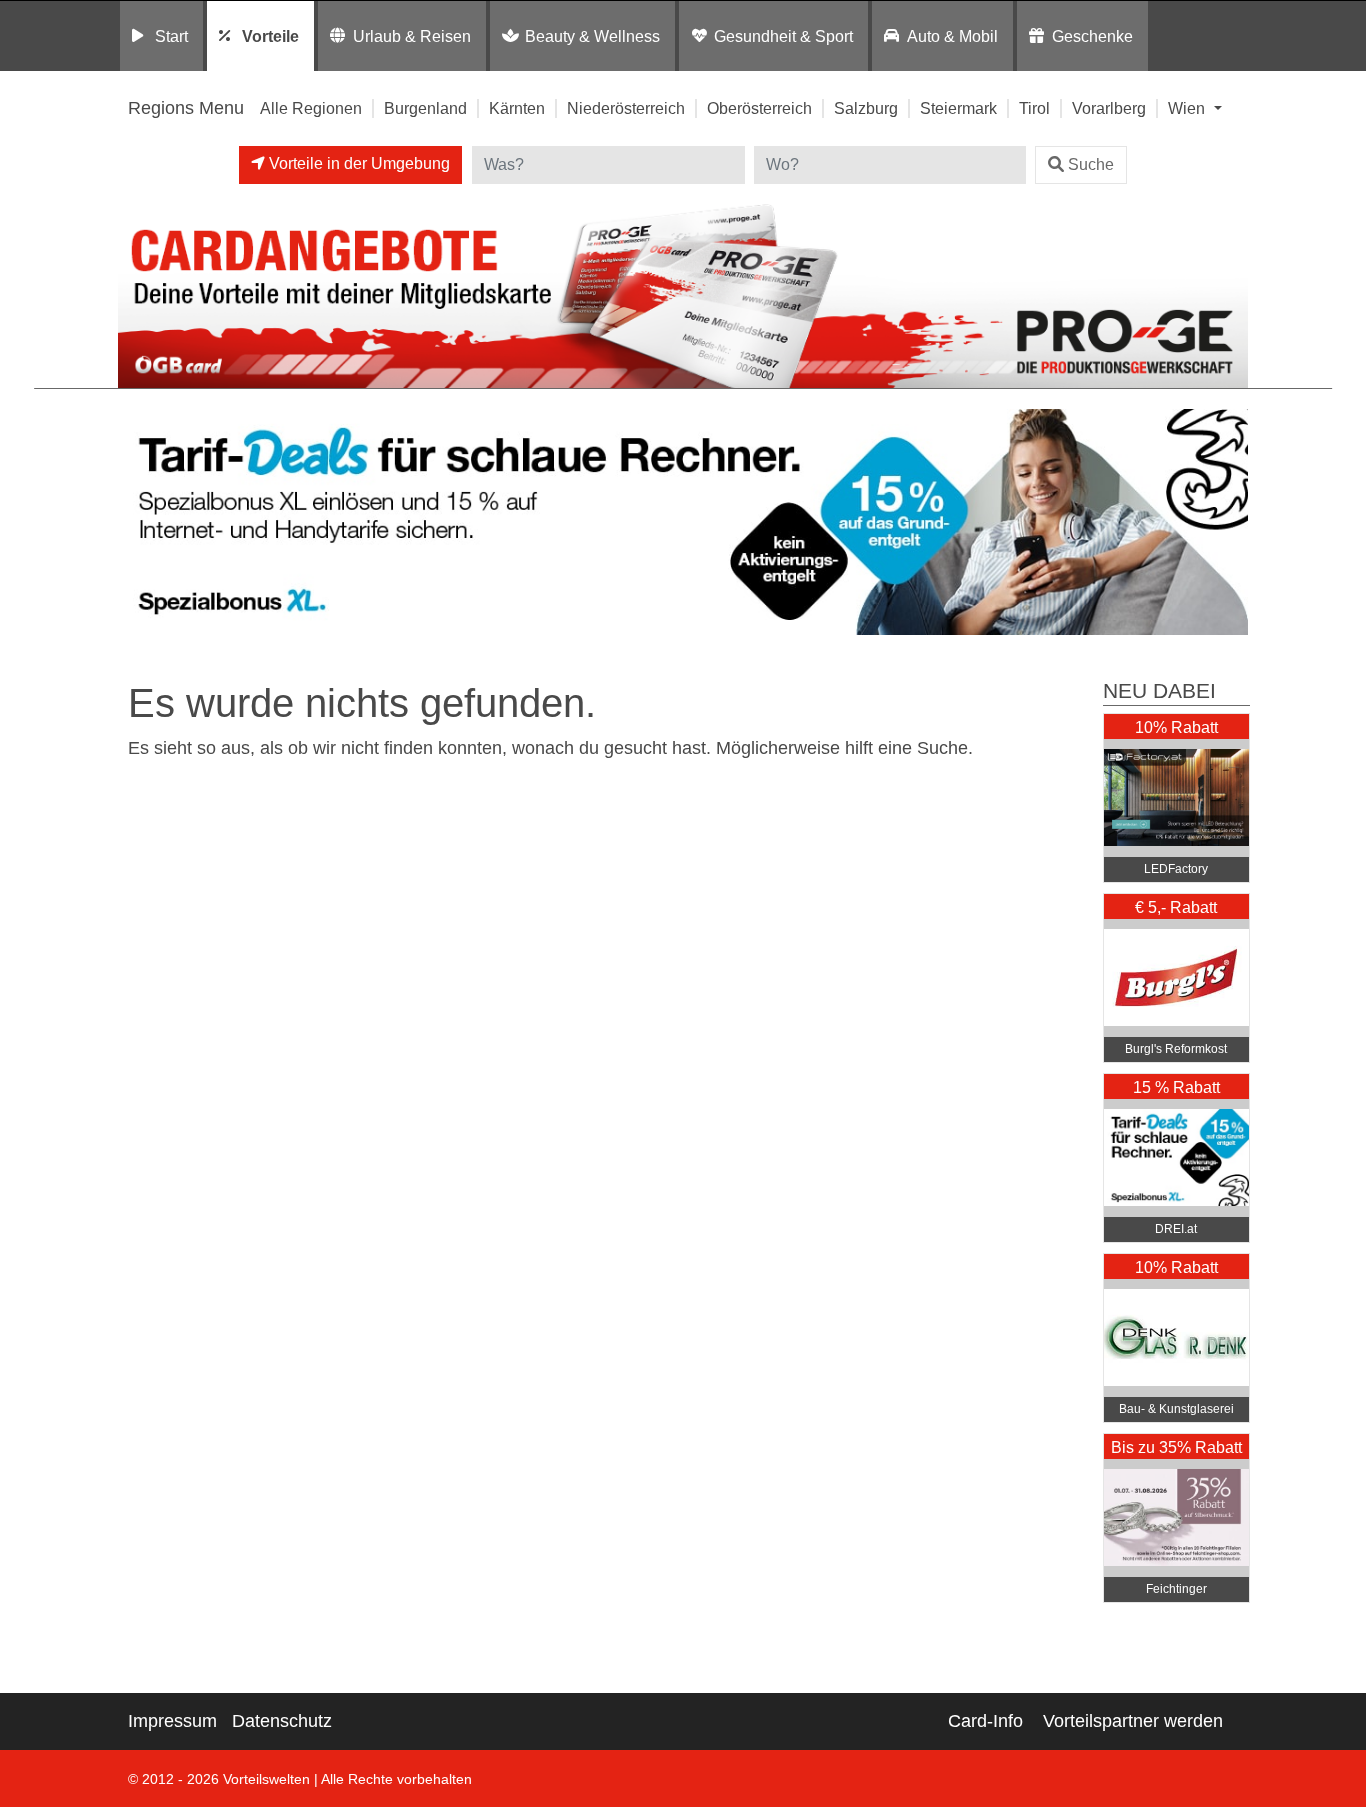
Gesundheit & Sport (783, 36)
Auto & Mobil (952, 36)
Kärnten (517, 108)
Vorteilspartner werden (1133, 1721)
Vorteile (270, 36)
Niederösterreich (626, 108)
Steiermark (958, 108)
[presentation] (137, 522)
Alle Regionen (311, 108)
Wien (1188, 108)
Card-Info (985, 1721)
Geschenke (1092, 36)
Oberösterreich (759, 108)
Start (171, 36)
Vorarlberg (1109, 108)
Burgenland (425, 108)
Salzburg (866, 108)
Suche (1091, 164)
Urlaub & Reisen (412, 36)
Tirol (1034, 108)
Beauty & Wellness (592, 36)
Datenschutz (282, 1721)
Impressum (172, 1721)
